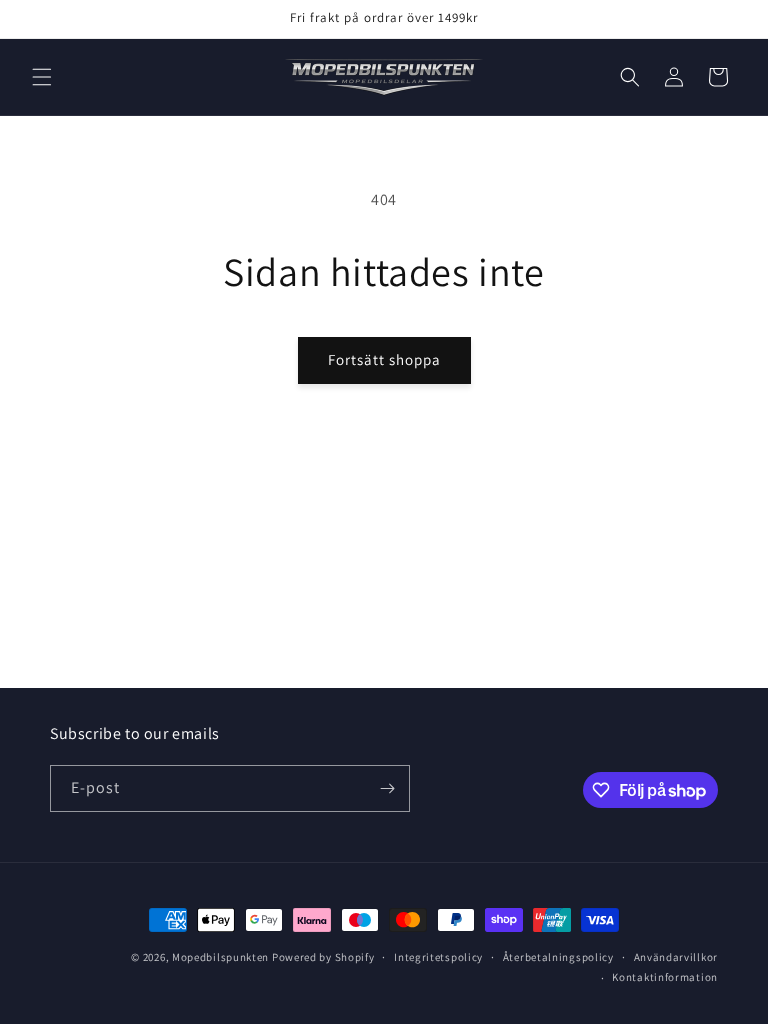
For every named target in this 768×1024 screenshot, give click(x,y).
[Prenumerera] (387, 788)
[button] (42, 77)
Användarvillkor (676, 957)
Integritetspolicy (438, 957)
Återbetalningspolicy (558, 957)
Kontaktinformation (665, 977)
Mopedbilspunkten (220, 957)
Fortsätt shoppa (384, 359)
